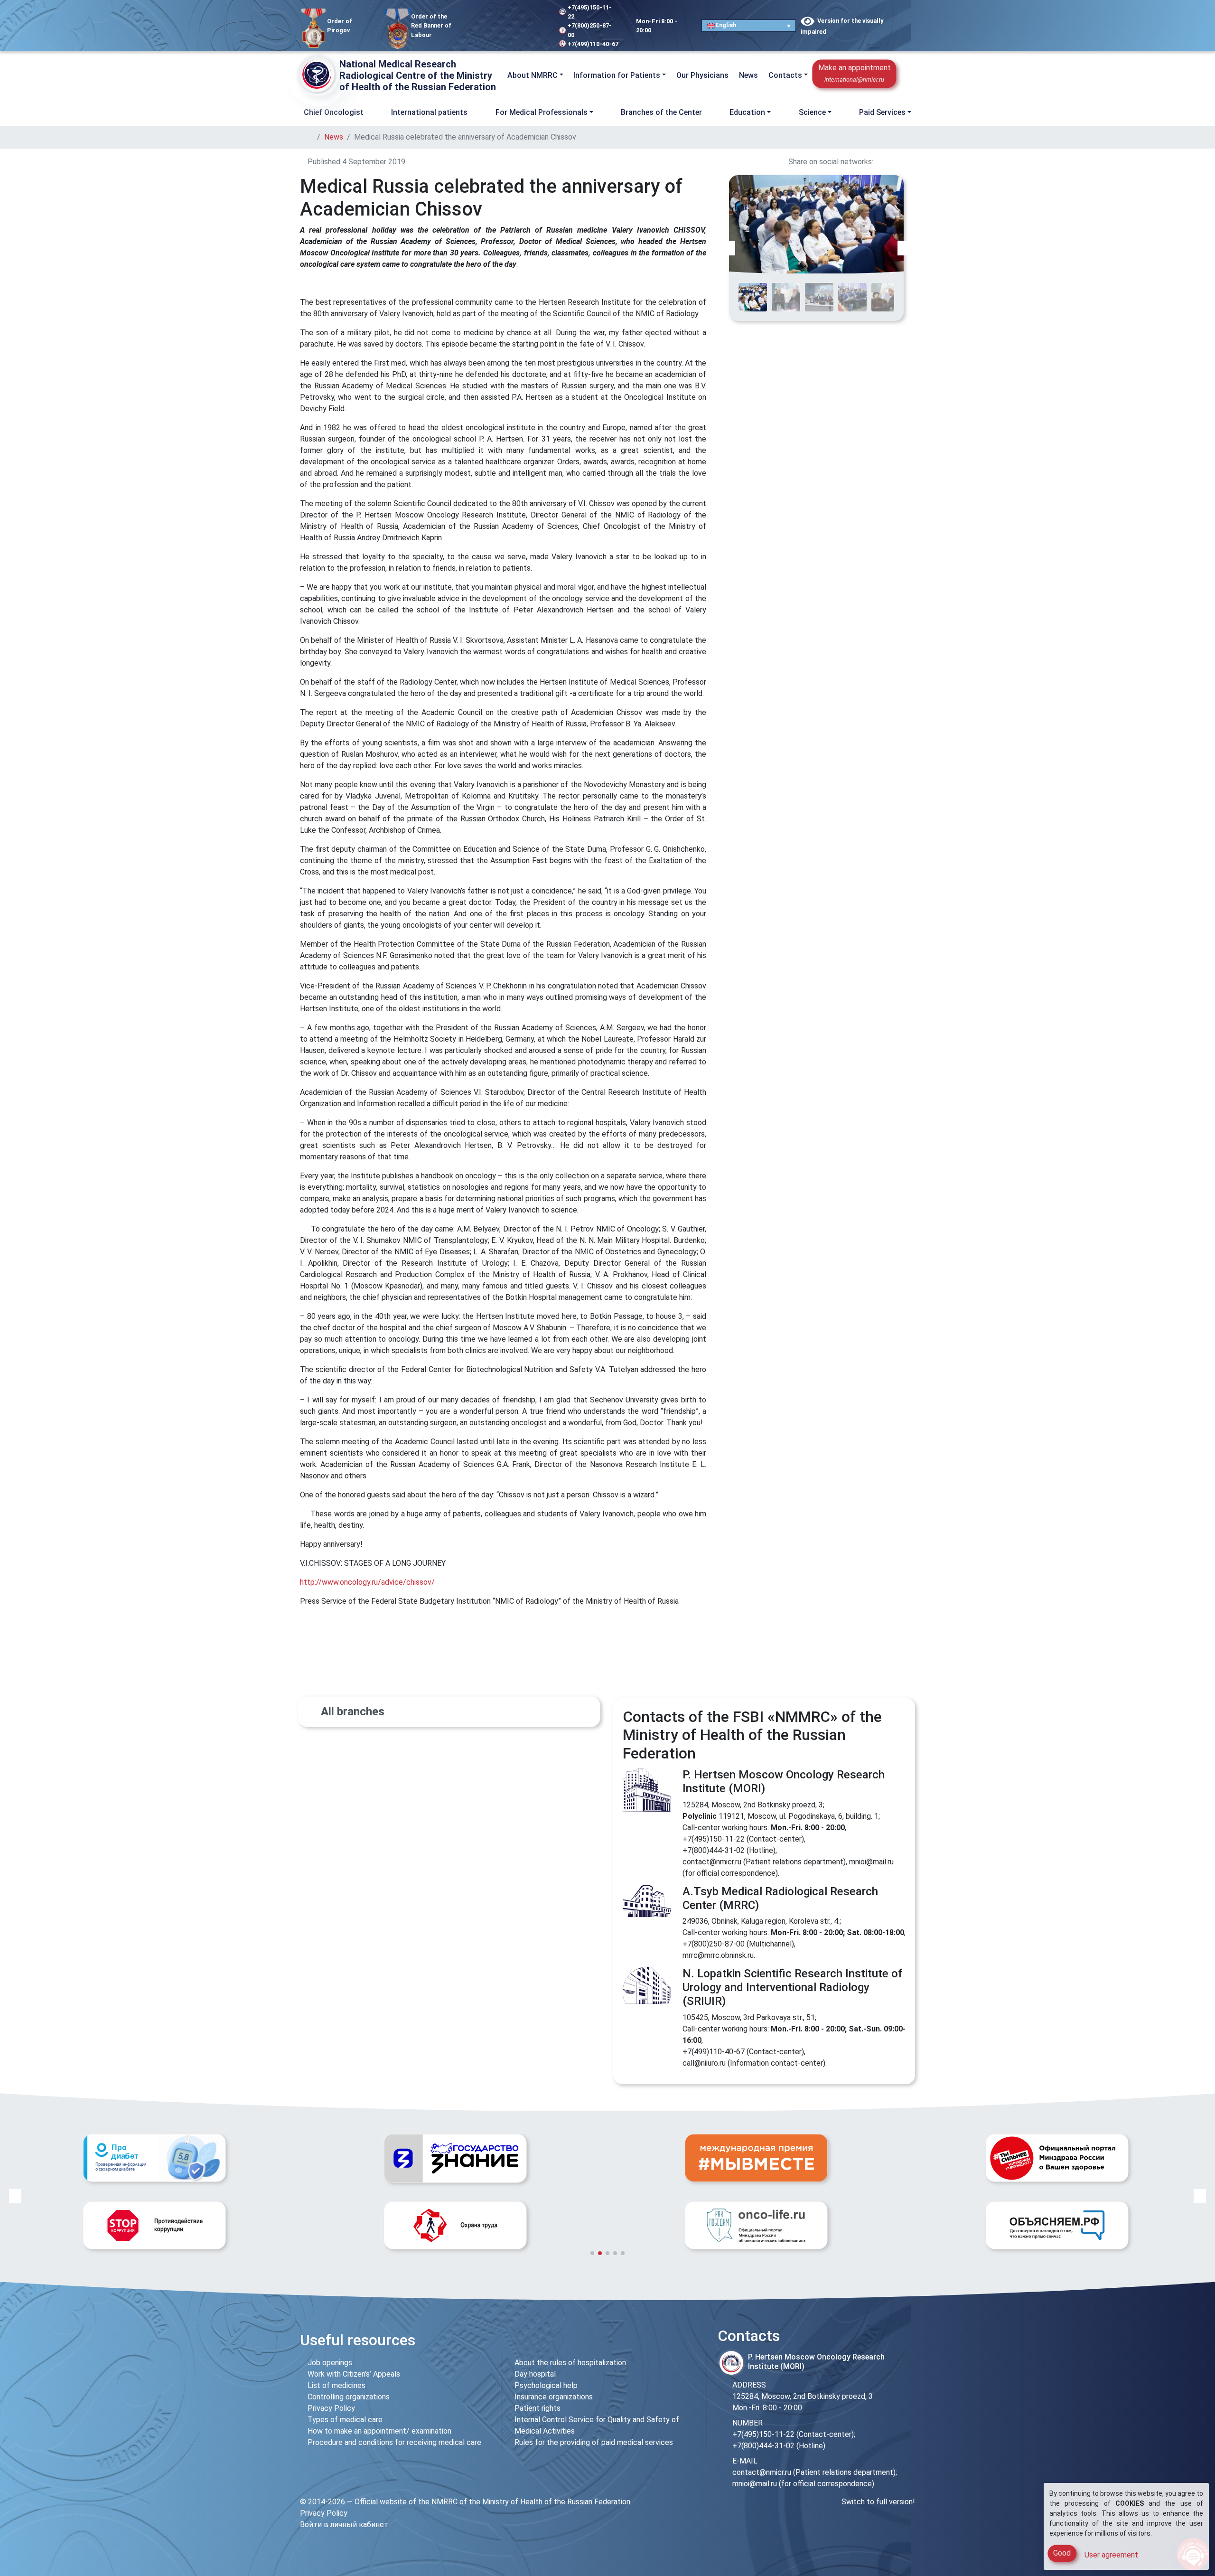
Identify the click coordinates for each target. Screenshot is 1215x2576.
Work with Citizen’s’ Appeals (354, 2374)
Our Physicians (702, 75)
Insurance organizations (554, 2397)
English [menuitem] (726, 25)
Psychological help (546, 2385)
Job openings (330, 2363)
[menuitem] (748, 25)
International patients (429, 112)
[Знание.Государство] (154, 2158)
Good (1062, 2553)
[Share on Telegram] (912, 162)
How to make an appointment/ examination (379, 2431)
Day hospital (535, 2374)
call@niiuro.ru (704, 2063)
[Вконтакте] (498, 15)
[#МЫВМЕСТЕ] (455, 2158)
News (748, 75)
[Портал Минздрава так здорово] (756, 2158)
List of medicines (336, 2385)
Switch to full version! (878, 2502)
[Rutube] (487, 37)
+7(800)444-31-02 (714, 1850)
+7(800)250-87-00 (590, 30)
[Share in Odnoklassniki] (889, 162)
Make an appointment (855, 73)
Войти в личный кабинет (344, 2524)
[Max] (527, 15)
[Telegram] (487, 15)
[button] (907, 75)
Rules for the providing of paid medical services (594, 2442)
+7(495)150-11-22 (590, 12)
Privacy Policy (331, 2408)
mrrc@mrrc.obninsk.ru (718, 1955)
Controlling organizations (349, 2397)
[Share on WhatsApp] (901, 162)
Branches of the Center (661, 112)
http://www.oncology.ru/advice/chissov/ (367, 1582)
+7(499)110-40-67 (593, 44)
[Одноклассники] (512, 15)
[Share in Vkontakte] (878, 162)
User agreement (1111, 2555)
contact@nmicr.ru (712, 1862)
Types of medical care (345, 2420)
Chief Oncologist (334, 112)
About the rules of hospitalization (570, 2363)
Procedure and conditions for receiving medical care (394, 2442)
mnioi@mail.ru (871, 1862)
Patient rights (537, 2408)
